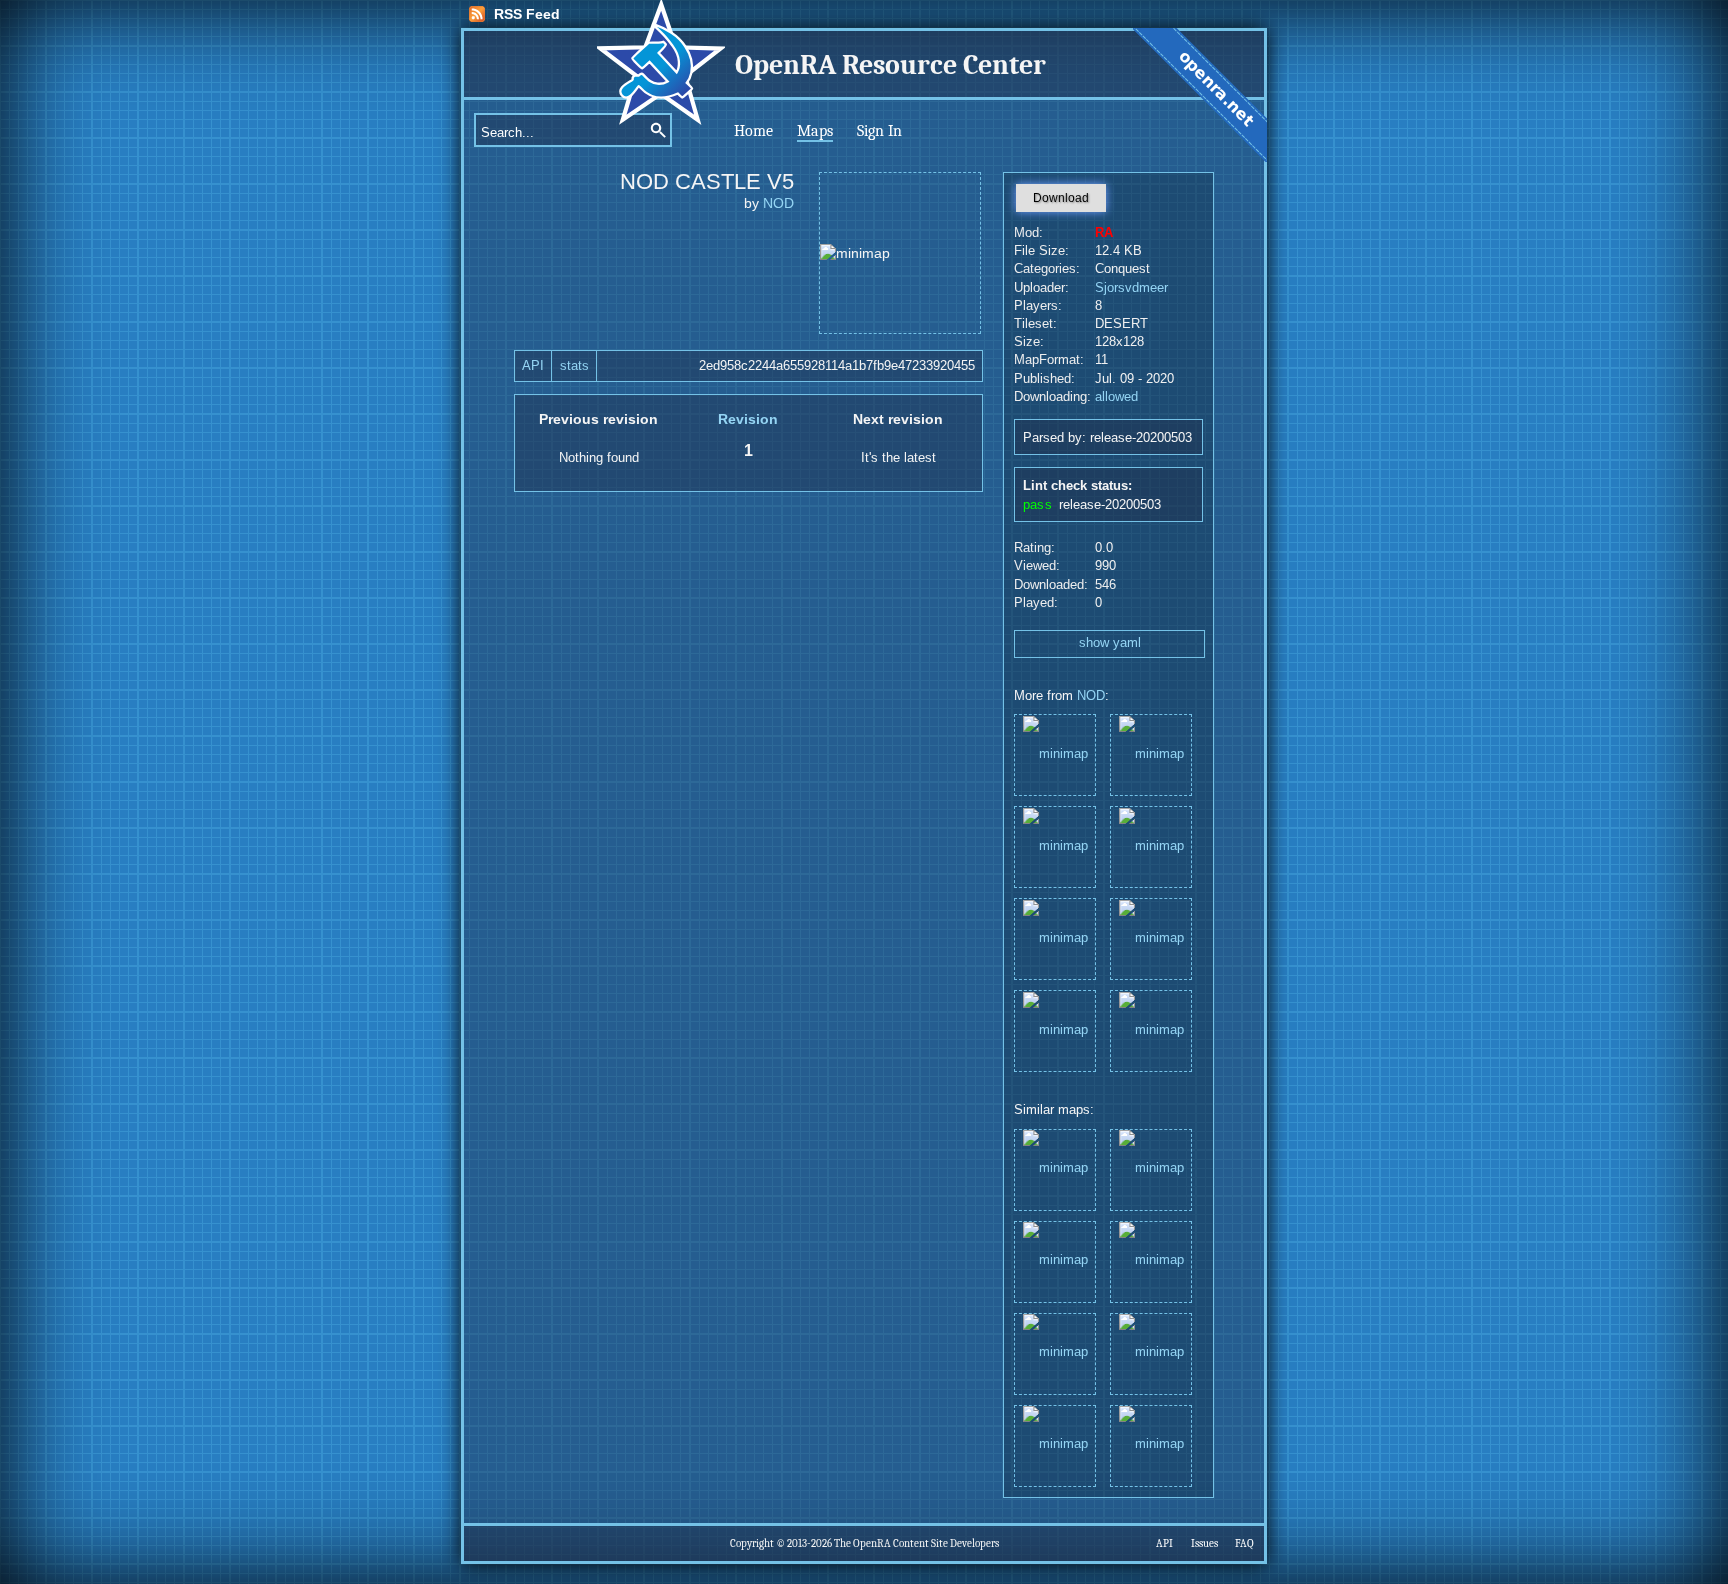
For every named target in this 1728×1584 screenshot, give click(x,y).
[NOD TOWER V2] (1055, 1029)
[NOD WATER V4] (1151, 937)
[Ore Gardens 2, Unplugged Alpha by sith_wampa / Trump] (1151, 1168)
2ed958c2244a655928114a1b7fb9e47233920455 (837, 366)
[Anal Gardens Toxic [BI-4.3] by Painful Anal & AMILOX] (1151, 1260)
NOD (778, 203)
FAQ (1244, 1543)
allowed (1116, 397)
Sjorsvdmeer (1131, 288)
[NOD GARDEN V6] (1055, 845)
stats (574, 366)
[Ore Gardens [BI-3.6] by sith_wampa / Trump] (1151, 1444)
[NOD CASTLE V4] (1151, 845)
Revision (748, 419)
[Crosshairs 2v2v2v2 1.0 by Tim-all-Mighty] (1055, 1444)
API (533, 366)
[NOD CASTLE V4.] (1055, 753)
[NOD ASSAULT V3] (1151, 753)
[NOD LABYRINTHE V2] (1055, 937)
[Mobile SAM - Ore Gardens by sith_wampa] (1055, 1168)
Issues (1204, 1543)
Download (1061, 198)
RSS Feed (527, 14)
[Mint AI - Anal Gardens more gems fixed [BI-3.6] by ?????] (1055, 1260)
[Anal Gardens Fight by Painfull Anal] (1055, 1352)
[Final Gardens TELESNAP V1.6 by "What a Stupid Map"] (1151, 1352)
